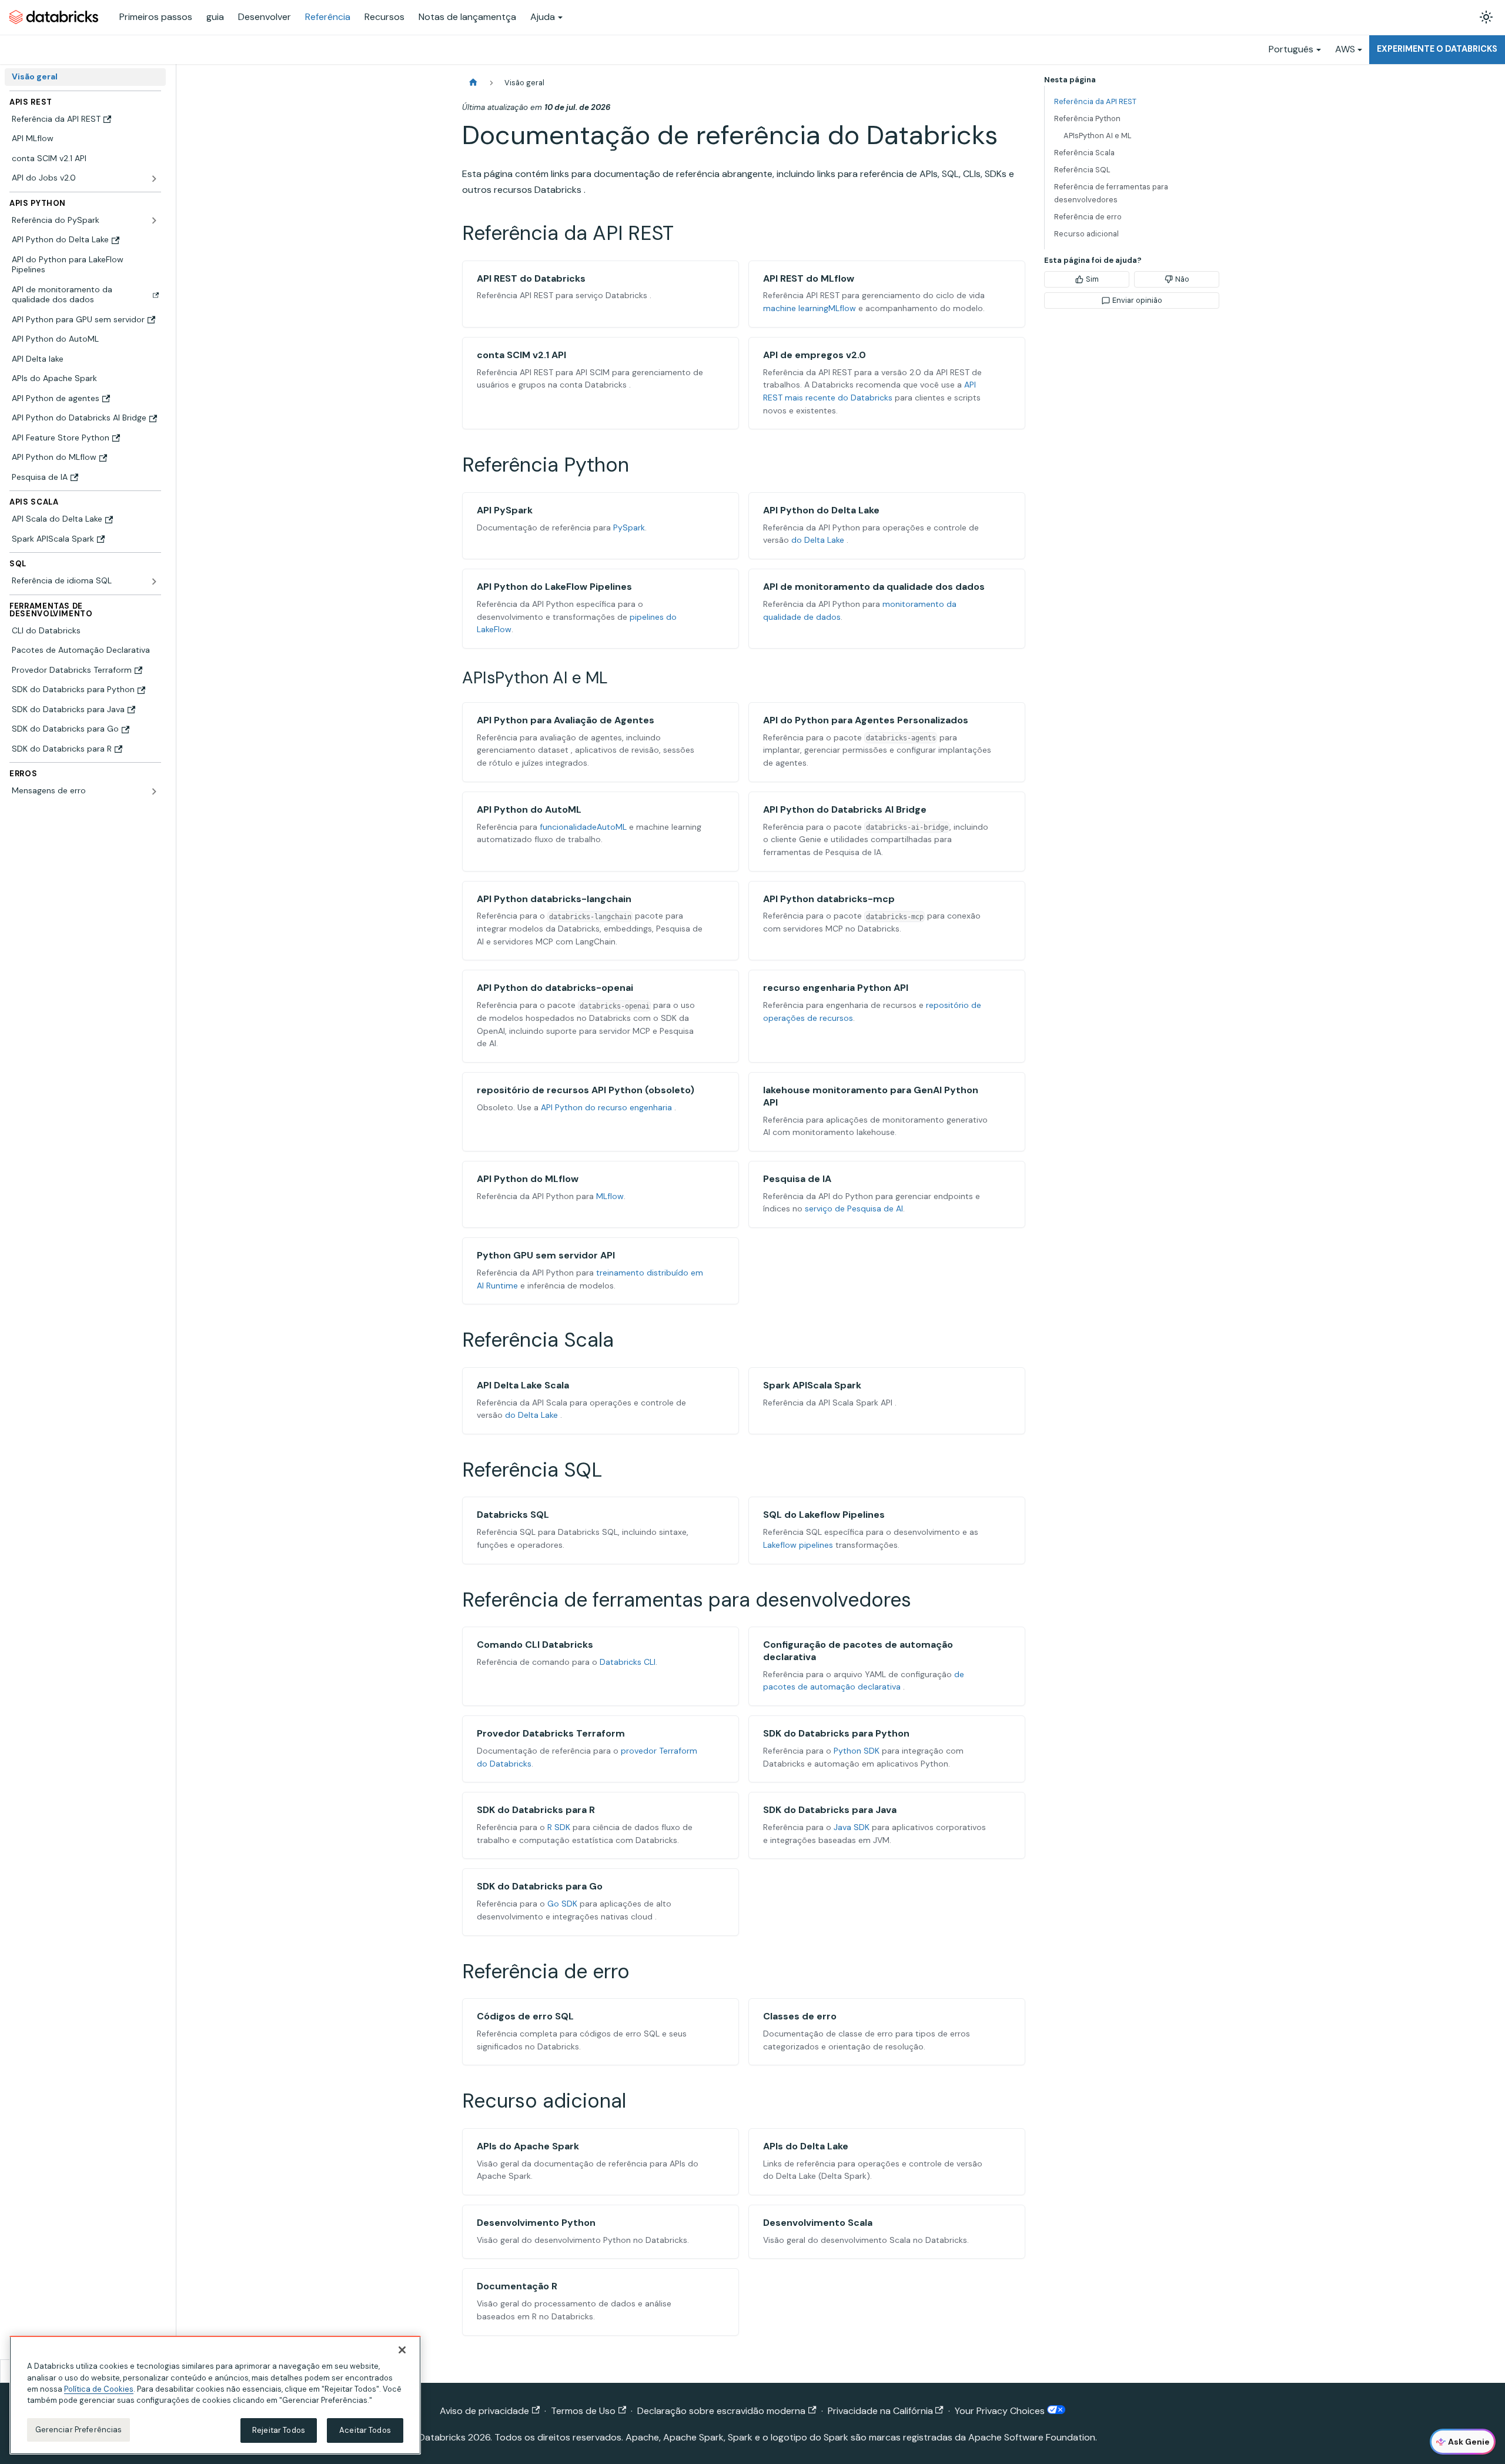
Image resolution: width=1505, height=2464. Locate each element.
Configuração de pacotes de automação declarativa (858, 1651)
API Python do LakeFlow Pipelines (554, 587)
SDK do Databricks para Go (540, 1886)
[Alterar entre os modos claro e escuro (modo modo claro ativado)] (1486, 17)
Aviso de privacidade (484, 2411)
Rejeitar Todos (279, 2430)
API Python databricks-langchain (554, 899)
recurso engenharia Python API (836, 988)
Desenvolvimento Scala (818, 2223)
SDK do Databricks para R (536, 1810)
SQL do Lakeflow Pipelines (824, 1515)
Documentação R (517, 2286)
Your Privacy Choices (1001, 2411)
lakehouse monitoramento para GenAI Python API (871, 1096)
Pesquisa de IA (797, 1179)
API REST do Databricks (531, 278)
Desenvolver (265, 17)
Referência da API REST (1095, 101)
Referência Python (1087, 118)
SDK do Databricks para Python (836, 1733)
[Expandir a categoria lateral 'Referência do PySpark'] (154, 221)
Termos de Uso (583, 2411)
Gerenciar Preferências (79, 2430)
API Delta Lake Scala (523, 1385)
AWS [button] (1345, 49)
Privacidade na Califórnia (880, 2411)
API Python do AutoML (529, 809)
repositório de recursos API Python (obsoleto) (586, 1090)
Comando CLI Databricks (535, 1645)
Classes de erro (800, 2016)
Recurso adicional (1086, 234)
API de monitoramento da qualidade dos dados (874, 587)
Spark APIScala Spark (812, 1385)
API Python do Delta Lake (821, 510)
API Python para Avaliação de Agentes (566, 720)
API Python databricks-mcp (829, 899)
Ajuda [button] (543, 17)
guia (215, 17)
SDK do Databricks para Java (830, 1810)
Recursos (384, 17)
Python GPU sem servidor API (546, 1255)
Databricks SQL (513, 1515)
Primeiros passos (156, 17)
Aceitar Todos (365, 2430)
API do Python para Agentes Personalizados (866, 720)
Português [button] (1291, 49)
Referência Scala (1084, 153)
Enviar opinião (1137, 300)
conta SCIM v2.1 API (521, 355)
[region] (215, 2395)
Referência (328, 17)
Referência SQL (1082, 170)
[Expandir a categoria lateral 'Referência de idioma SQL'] (154, 582)
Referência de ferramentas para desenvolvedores (1111, 193)
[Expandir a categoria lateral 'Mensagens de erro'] (154, 792)
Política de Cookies (99, 2389)
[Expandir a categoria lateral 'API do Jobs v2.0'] (154, 179)
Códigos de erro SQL (525, 2016)
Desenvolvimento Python (536, 2223)
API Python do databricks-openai (555, 988)
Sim (1092, 279)
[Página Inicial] (473, 83)
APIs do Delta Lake (806, 2146)
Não (1182, 279)
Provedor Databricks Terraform (551, 1733)
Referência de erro (1088, 217)
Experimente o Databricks (1437, 49)
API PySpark (505, 510)
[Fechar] (402, 2350)
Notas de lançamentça (467, 17)
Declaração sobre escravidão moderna (721, 2411)
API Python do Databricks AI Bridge (845, 809)
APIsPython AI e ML (1098, 136)
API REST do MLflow (809, 278)
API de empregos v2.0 (815, 355)
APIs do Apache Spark (528, 2146)
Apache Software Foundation (1032, 2437)
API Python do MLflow (528, 1179)
